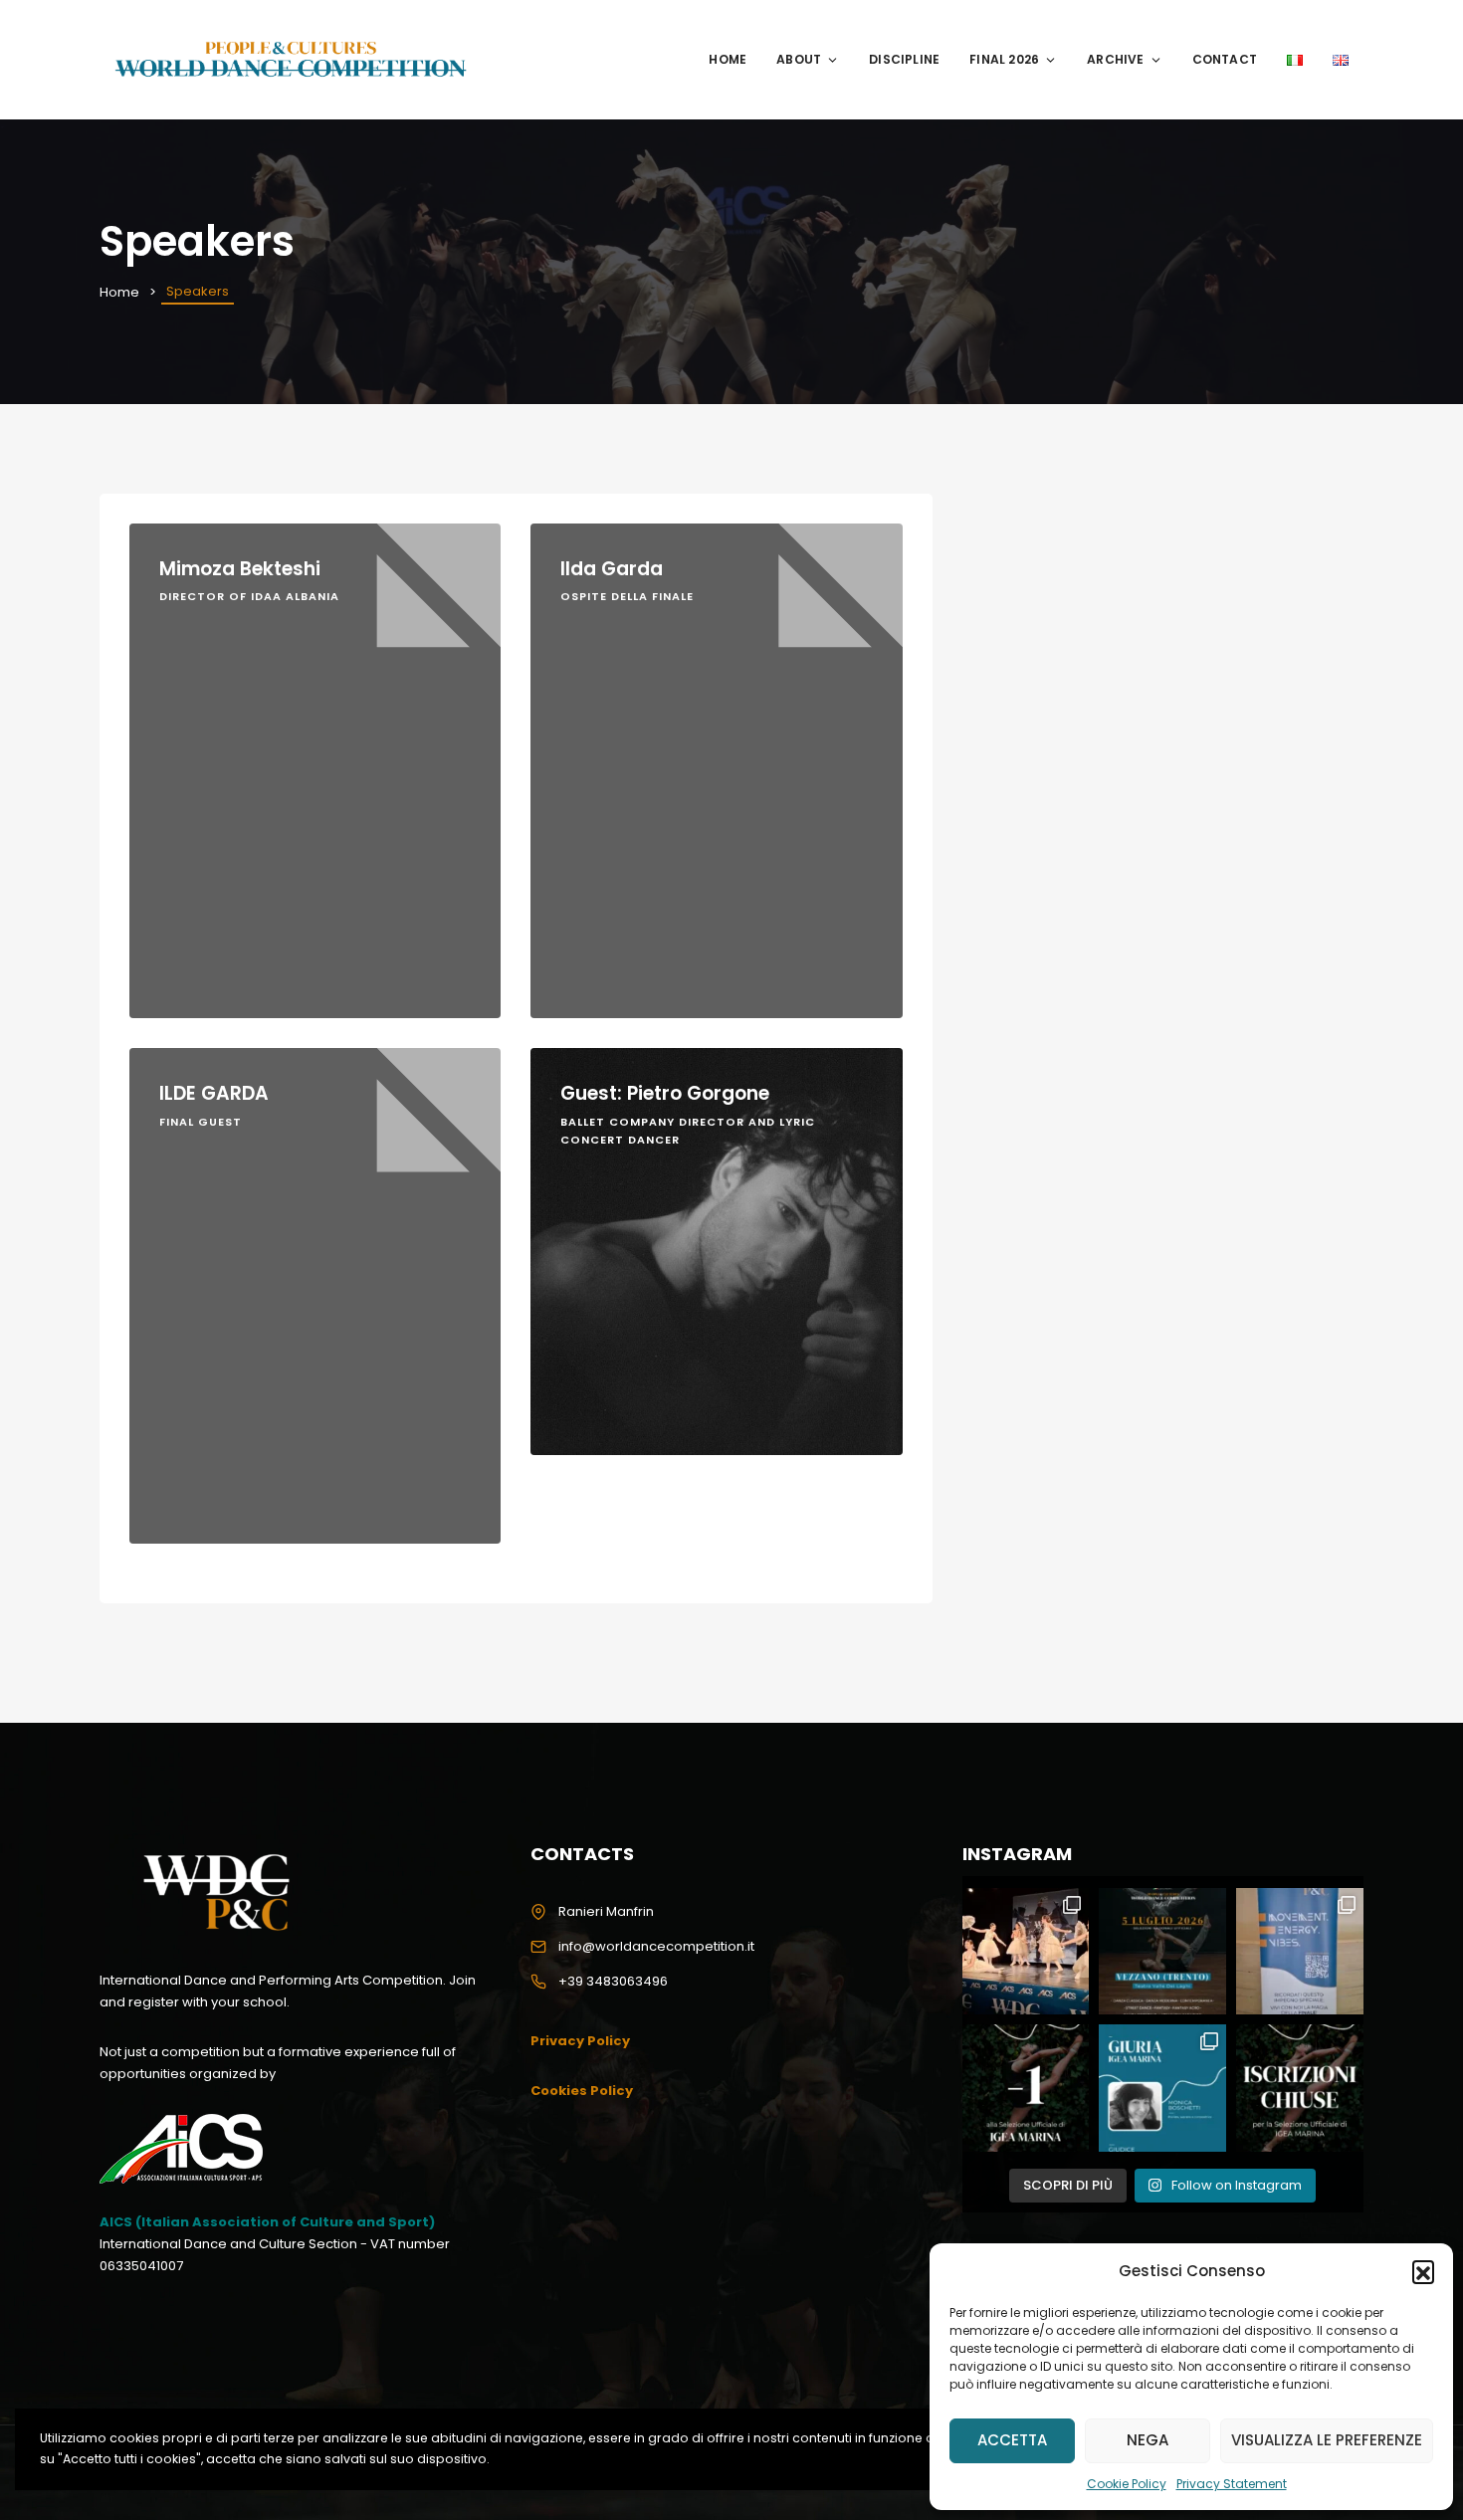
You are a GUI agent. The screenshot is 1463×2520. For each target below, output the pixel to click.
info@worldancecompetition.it (656, 1946)
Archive (1115, 59)
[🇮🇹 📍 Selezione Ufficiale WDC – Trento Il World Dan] (1162, 1952)
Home (728, 59)
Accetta (1012, 2440)
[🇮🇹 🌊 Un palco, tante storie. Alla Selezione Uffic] (1162, 2088)
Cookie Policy (1127, 2484)
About (799, 59)
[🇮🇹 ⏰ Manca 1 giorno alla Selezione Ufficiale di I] (1026, 2088)
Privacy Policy (580, 2041)
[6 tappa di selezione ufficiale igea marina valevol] (1300, 1952)
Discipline (904, 59)
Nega (1148, 2440)
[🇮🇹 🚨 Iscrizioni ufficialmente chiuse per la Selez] (1300, 2088)
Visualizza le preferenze (1327, 2440)
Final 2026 (1004, 59)
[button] (1423, 2271)
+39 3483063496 (613, 1981)
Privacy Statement (1232, 2484)
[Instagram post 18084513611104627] (1026, 1952)
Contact (1225, 59)
